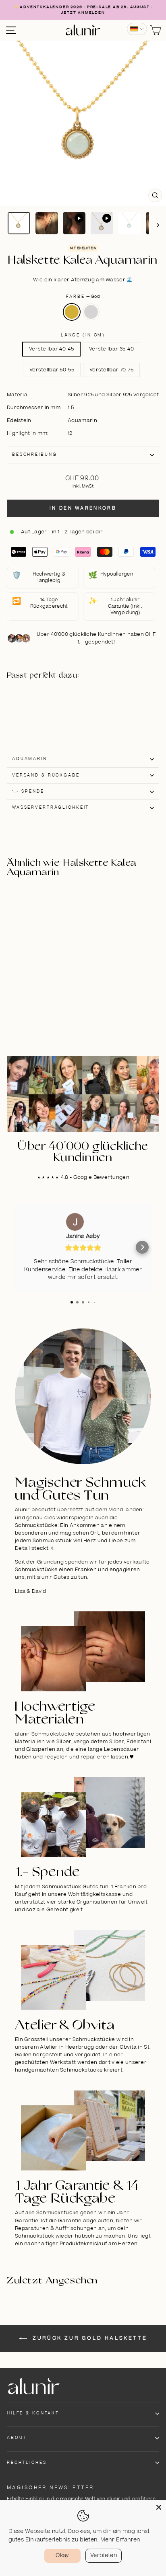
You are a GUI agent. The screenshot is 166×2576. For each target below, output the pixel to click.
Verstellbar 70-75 (111, 370)
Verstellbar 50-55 (52, 370)
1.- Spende (28, 791)
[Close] (159, 2507)
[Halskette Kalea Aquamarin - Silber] (45, 713)
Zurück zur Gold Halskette (89, 2338)
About (17, 2438)
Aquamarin (30, 759)
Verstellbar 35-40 (111, 349)
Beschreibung (34, 455)
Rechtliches (27, 2463)
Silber (91, 312)
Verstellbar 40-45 (51, 349)
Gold (72, 312)
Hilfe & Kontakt (33, 2413)
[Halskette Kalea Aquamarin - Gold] (45, 704)
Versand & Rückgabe (46, 775)
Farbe (83, 297)
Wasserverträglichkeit (51, 807)
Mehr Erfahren (120, 2540)
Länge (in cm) (83, 335)
